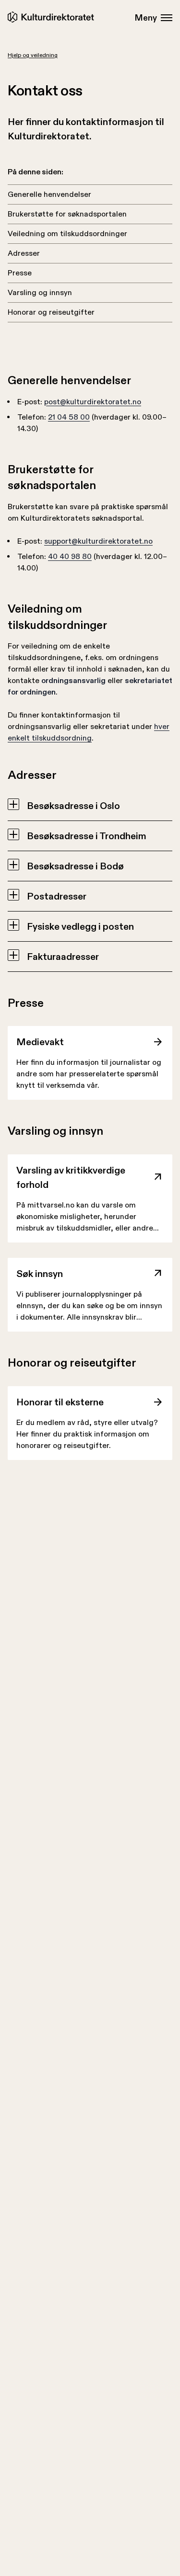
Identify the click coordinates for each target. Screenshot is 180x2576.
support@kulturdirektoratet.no (98, 541)
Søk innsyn (40, 1274)
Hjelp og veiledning (33, 55)
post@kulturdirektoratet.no (93, 402)
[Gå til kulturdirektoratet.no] (52, 17)
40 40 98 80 (70, 556)
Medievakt (40, 1042)
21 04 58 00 (69, 417)
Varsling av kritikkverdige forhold (71, 1177)
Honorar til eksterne (60, 1402)
